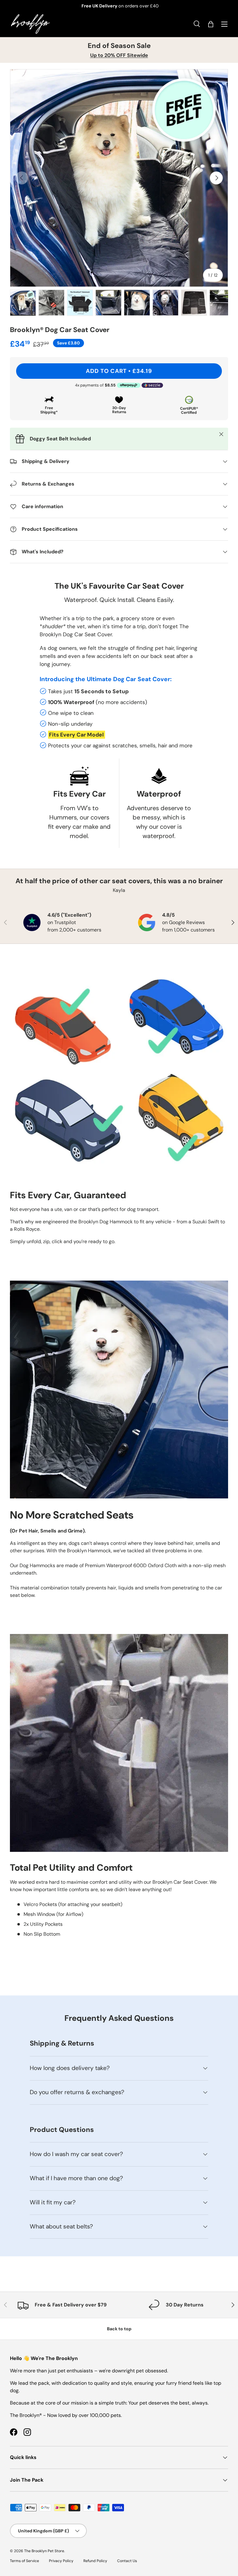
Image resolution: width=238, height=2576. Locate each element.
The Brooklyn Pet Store (44, 2551)
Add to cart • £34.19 (119, 371)
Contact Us (127, 2561)
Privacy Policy (61, 2561)
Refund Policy (95, 2561)
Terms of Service (24, 2561)
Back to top (119, 2329)
